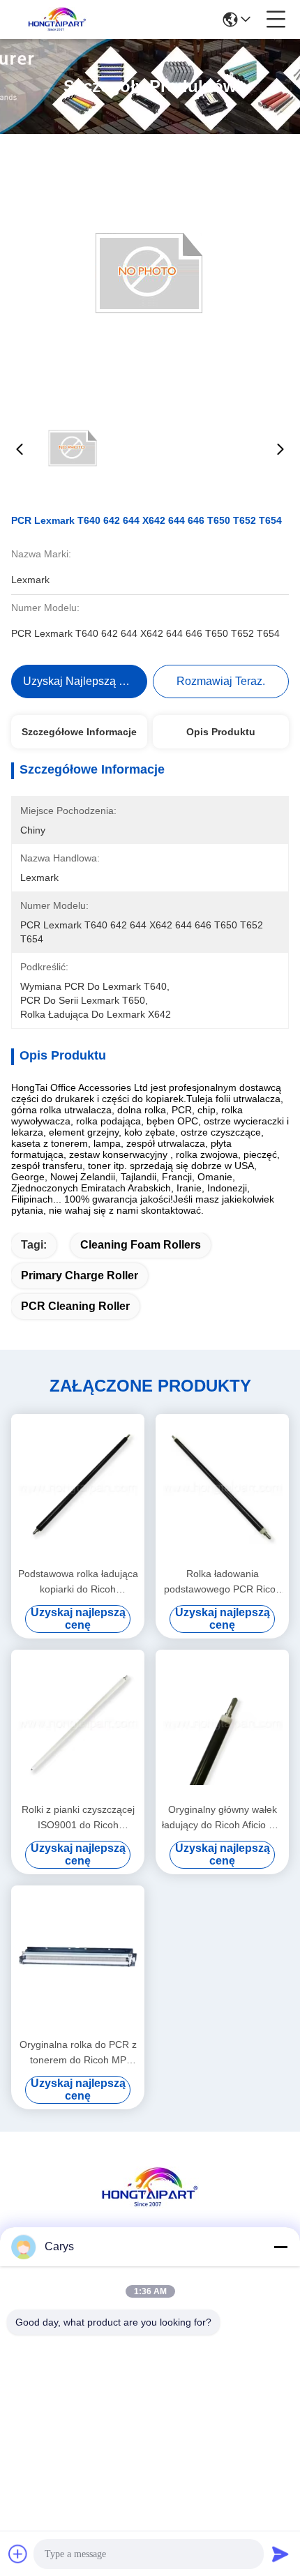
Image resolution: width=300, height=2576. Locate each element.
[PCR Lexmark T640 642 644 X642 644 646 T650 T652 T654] (149, 273)
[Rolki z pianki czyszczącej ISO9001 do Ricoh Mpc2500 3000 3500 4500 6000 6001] (78, 1724)
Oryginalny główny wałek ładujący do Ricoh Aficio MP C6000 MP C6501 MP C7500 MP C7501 (223, 1818)
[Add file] (18, 2554)
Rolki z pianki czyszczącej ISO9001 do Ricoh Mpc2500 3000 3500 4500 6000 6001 (78, 1818)
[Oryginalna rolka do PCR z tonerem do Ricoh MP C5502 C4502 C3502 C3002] (78, 1960)
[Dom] (150, 2205)
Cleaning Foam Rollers (141, 1245)
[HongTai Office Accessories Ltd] (57, 20)
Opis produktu (221, 732)
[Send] (280, 2554)
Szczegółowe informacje (79, 732)
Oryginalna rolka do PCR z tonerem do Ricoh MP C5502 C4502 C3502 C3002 (78, 2053)
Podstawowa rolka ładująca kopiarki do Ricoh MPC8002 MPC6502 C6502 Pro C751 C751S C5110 (78, 1582)
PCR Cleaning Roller (75, 1306)
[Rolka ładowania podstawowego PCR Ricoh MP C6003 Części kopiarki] (222, 1489)
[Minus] (280, 2247)
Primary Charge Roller (80, 1275)
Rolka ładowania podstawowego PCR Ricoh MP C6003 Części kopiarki (223, 1582)
